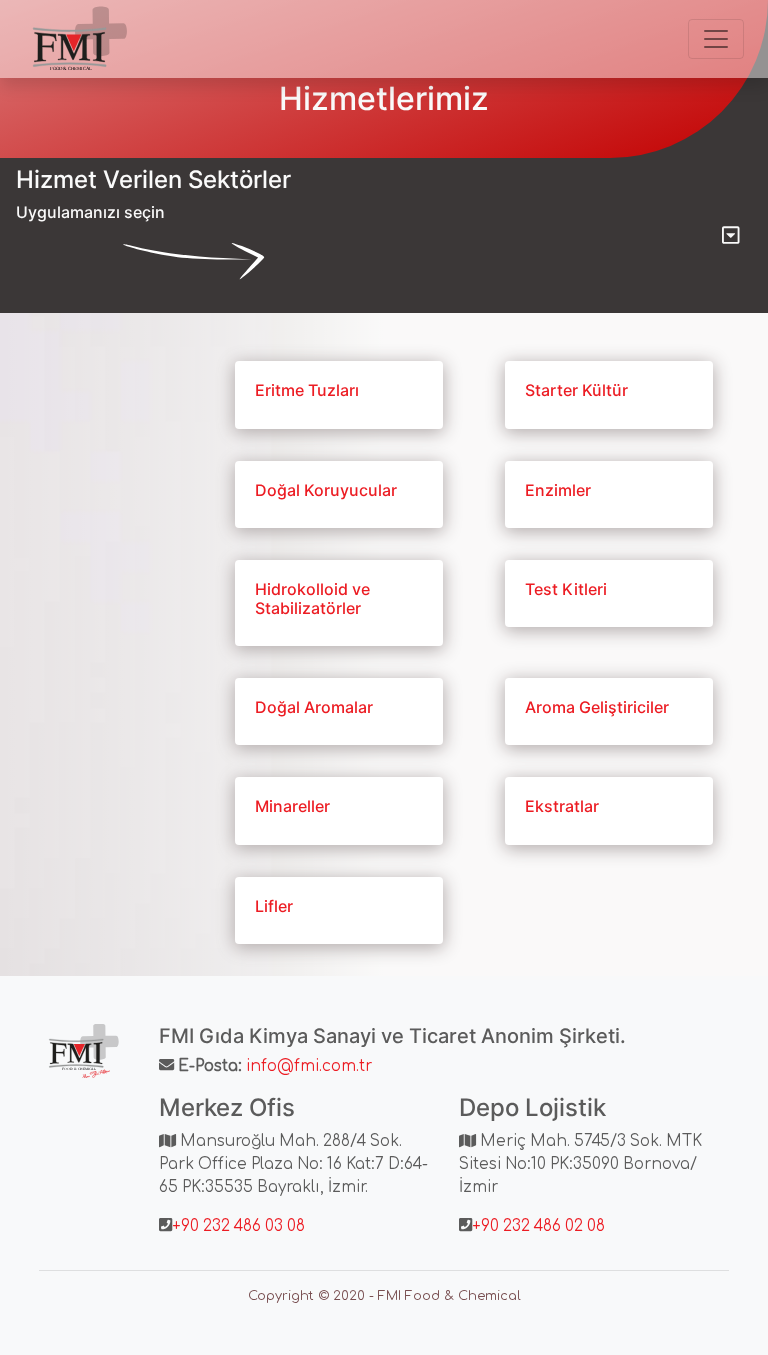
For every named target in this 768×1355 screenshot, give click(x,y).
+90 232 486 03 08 (238, 1226)
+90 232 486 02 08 (538, 1226)
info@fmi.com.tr (309, 1066)
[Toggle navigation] (716, 39)
